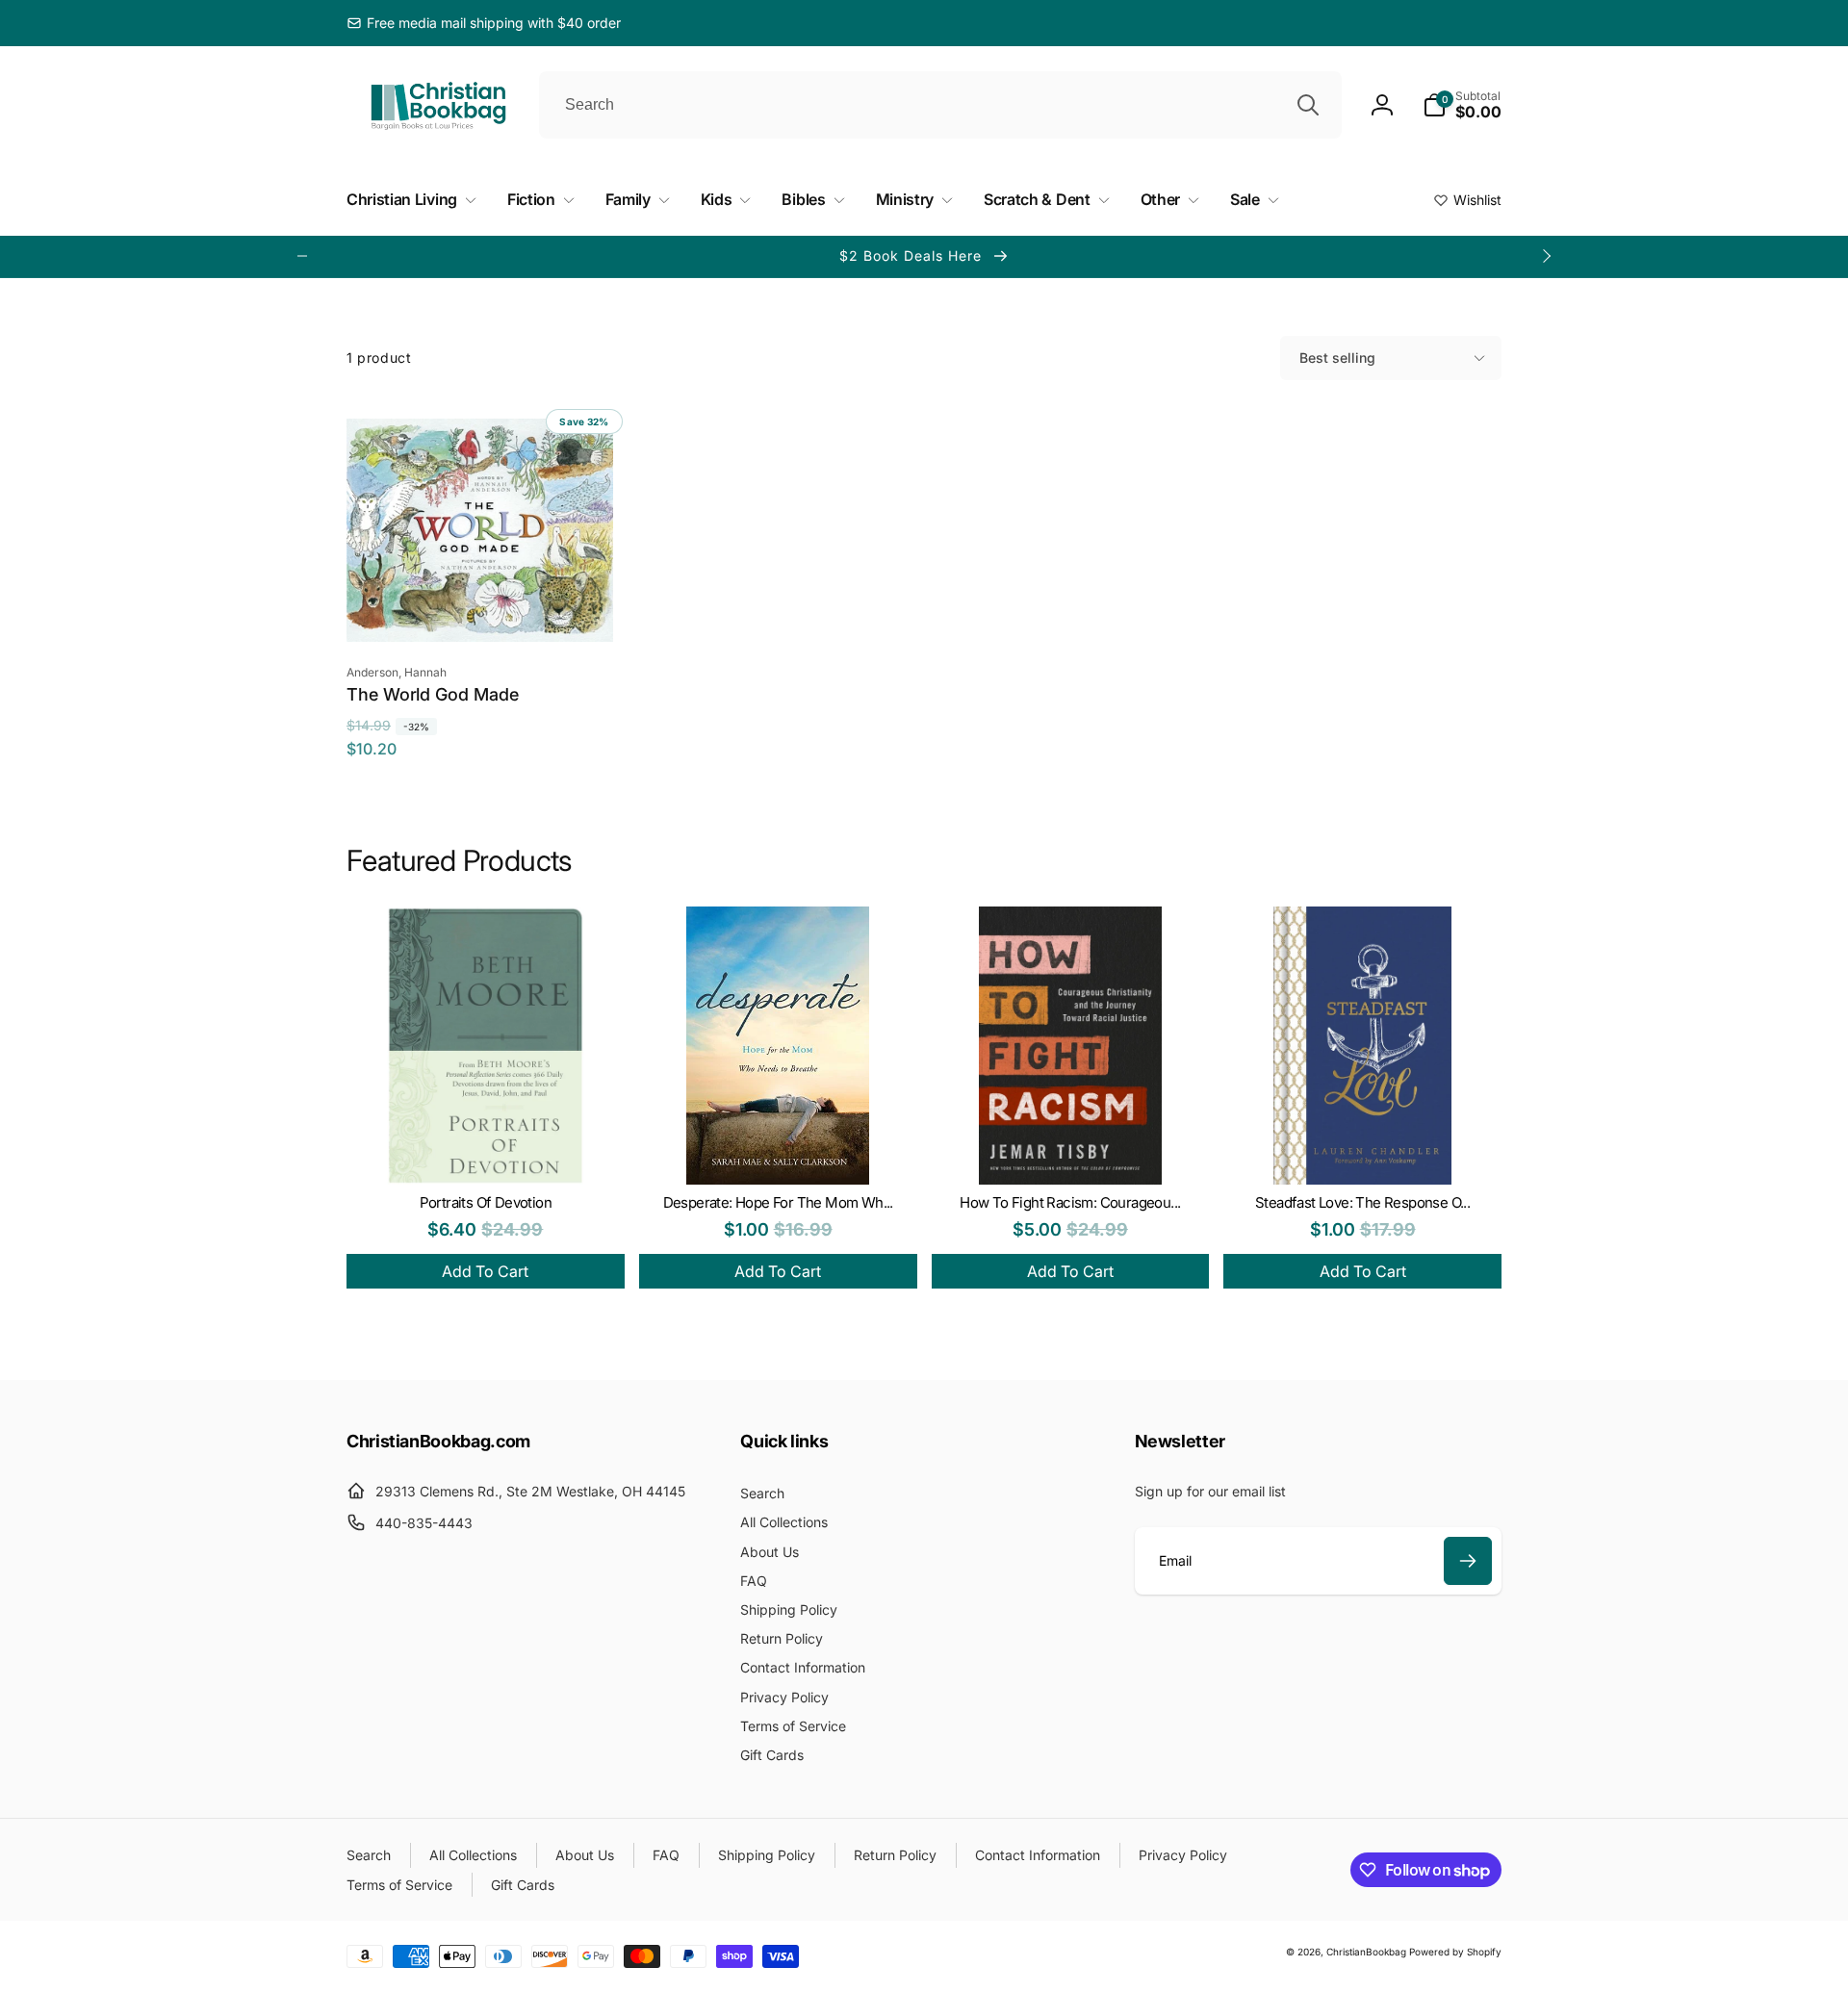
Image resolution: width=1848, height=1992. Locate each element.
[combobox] (940, 105)
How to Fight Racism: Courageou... (1070, 1202)
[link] (484, 23)
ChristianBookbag (1366, 1952)
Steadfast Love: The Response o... (1362, 1202)
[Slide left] (302, 256)
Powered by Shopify (1455, 1952)
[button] (1462, 105)
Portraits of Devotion (486, 1202)
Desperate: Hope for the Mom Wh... (778, 1202)
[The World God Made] (480, 606)
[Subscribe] (1468, 1561)
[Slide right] (1546, 256)
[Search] (1308, 105)
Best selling (1337, 358)
